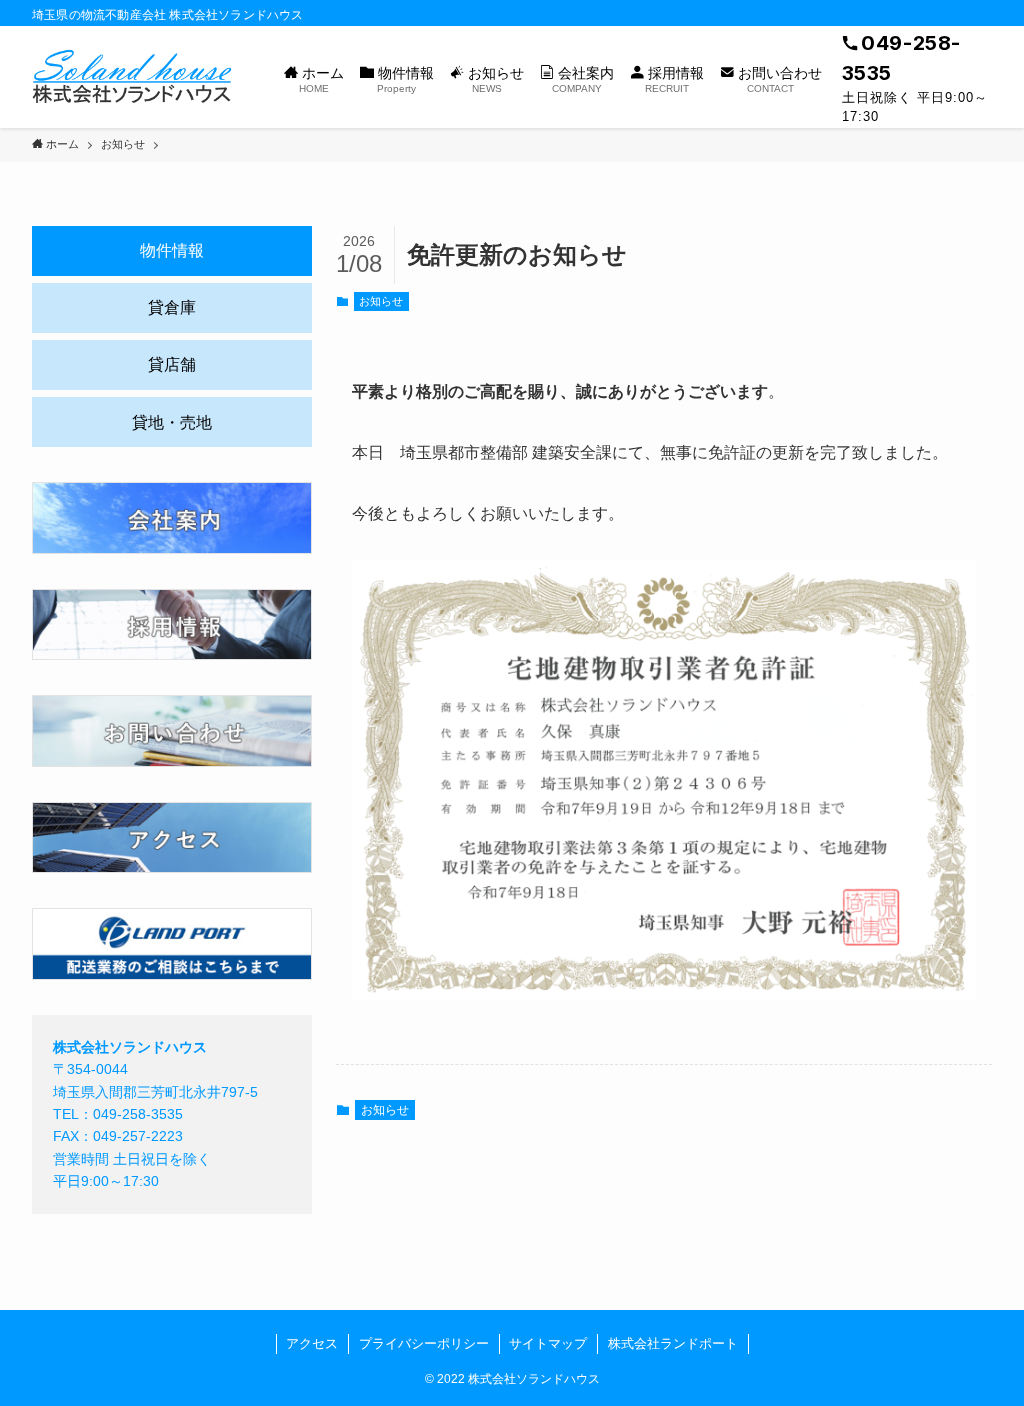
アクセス (312, 1343)
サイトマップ (548, 1343)
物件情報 (172, 250)
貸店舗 (172, 364)
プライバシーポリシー (424, 1343)
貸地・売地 (172, 422)
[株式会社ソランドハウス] (134, 77)
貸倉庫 (172, 307)
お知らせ (381, 301)
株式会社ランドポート (673, 1343)
